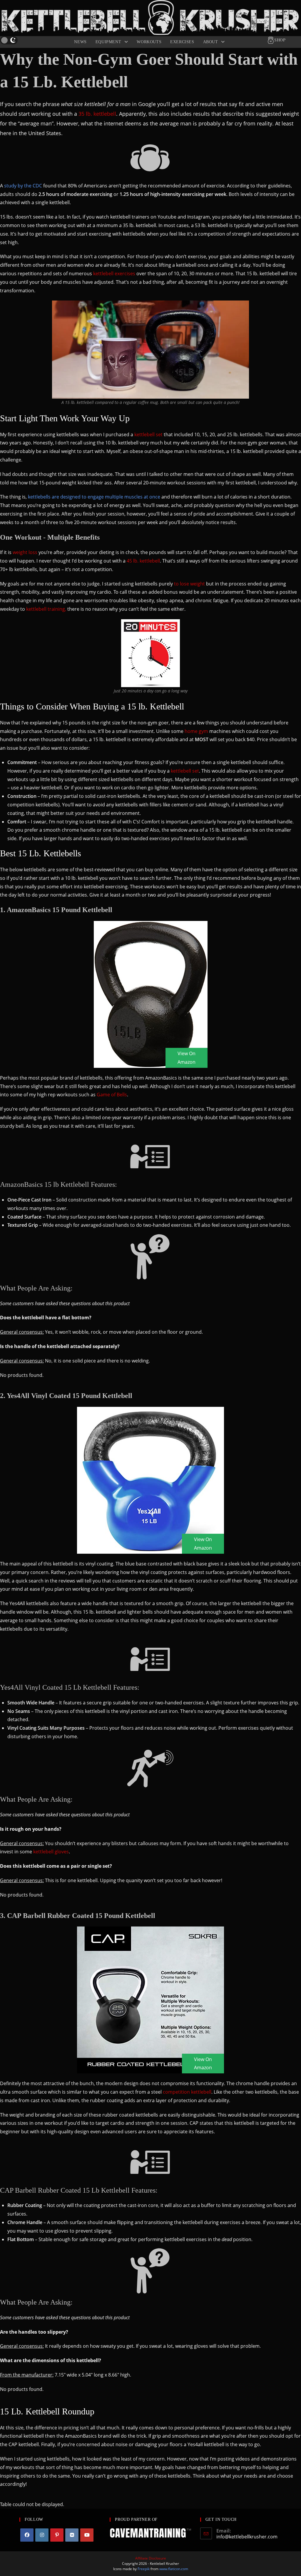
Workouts (149, 42)
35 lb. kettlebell (97, 114)
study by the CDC (23, 186)
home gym (196, 731)
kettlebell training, (46, 609)
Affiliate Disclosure (151, 2558)
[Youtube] (87, 2535)
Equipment (109, 42)
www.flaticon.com (174, 2569)
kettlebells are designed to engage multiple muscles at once (94, 497)
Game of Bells (112, 1095)
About (211, 42)
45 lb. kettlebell (143, 561)
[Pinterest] (57, 2535)
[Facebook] (27, 2535)
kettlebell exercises (114, 273)
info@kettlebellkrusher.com (247, 2537)
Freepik (144, 2569)
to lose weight (189, 584)
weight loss (25, 552)
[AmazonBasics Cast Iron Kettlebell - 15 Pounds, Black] (151, 994)
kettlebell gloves (51, 1852)
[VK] (72, 2535)
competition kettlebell (187, 2092)
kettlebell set (148, 434)
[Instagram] (42, 2535)
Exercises (182, 42)
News (80, 42)
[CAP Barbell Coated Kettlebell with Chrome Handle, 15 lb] (150, 2000)
